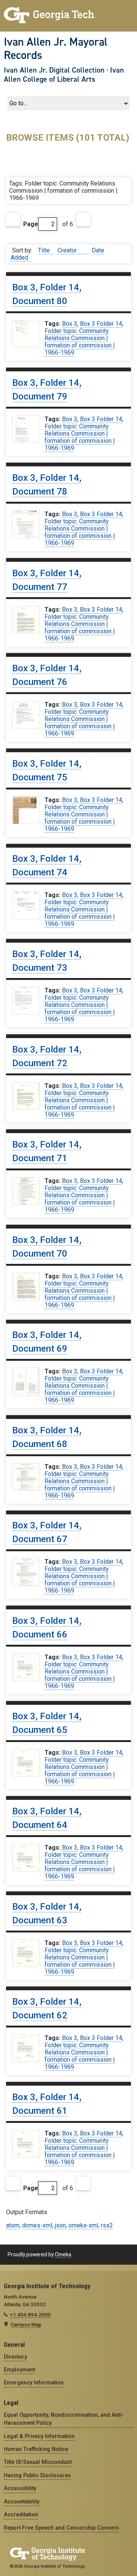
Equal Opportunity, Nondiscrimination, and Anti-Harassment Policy (64, 2419)
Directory (15, 2357)
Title (45, 250)
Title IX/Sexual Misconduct (38, 2462)
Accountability (22, 2501)
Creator (68, 250)
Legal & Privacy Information (39, 2436)
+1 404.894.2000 (30, 2314)
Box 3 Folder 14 (101, 324)
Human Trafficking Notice (36, 2449)
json (60, 2225)
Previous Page (13, 220)
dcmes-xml (37, 2225)
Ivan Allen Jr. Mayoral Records (56, 48)
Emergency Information (34, 2383)
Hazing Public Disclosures (37, 2475)
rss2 (107, 2225)
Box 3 (70, 324)
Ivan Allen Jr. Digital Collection (54, 70)
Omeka (63, 2254)
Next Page (83, 220)
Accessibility (20, 2488)
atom (13, 2225)
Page (31, 224)
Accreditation (21, 2514)
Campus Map (26, 2324)
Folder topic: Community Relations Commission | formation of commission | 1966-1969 (80, 342)
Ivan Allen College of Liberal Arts (64, 75)
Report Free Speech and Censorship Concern (61, 2528)
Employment (19, 2370)
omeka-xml (83, 2225)
